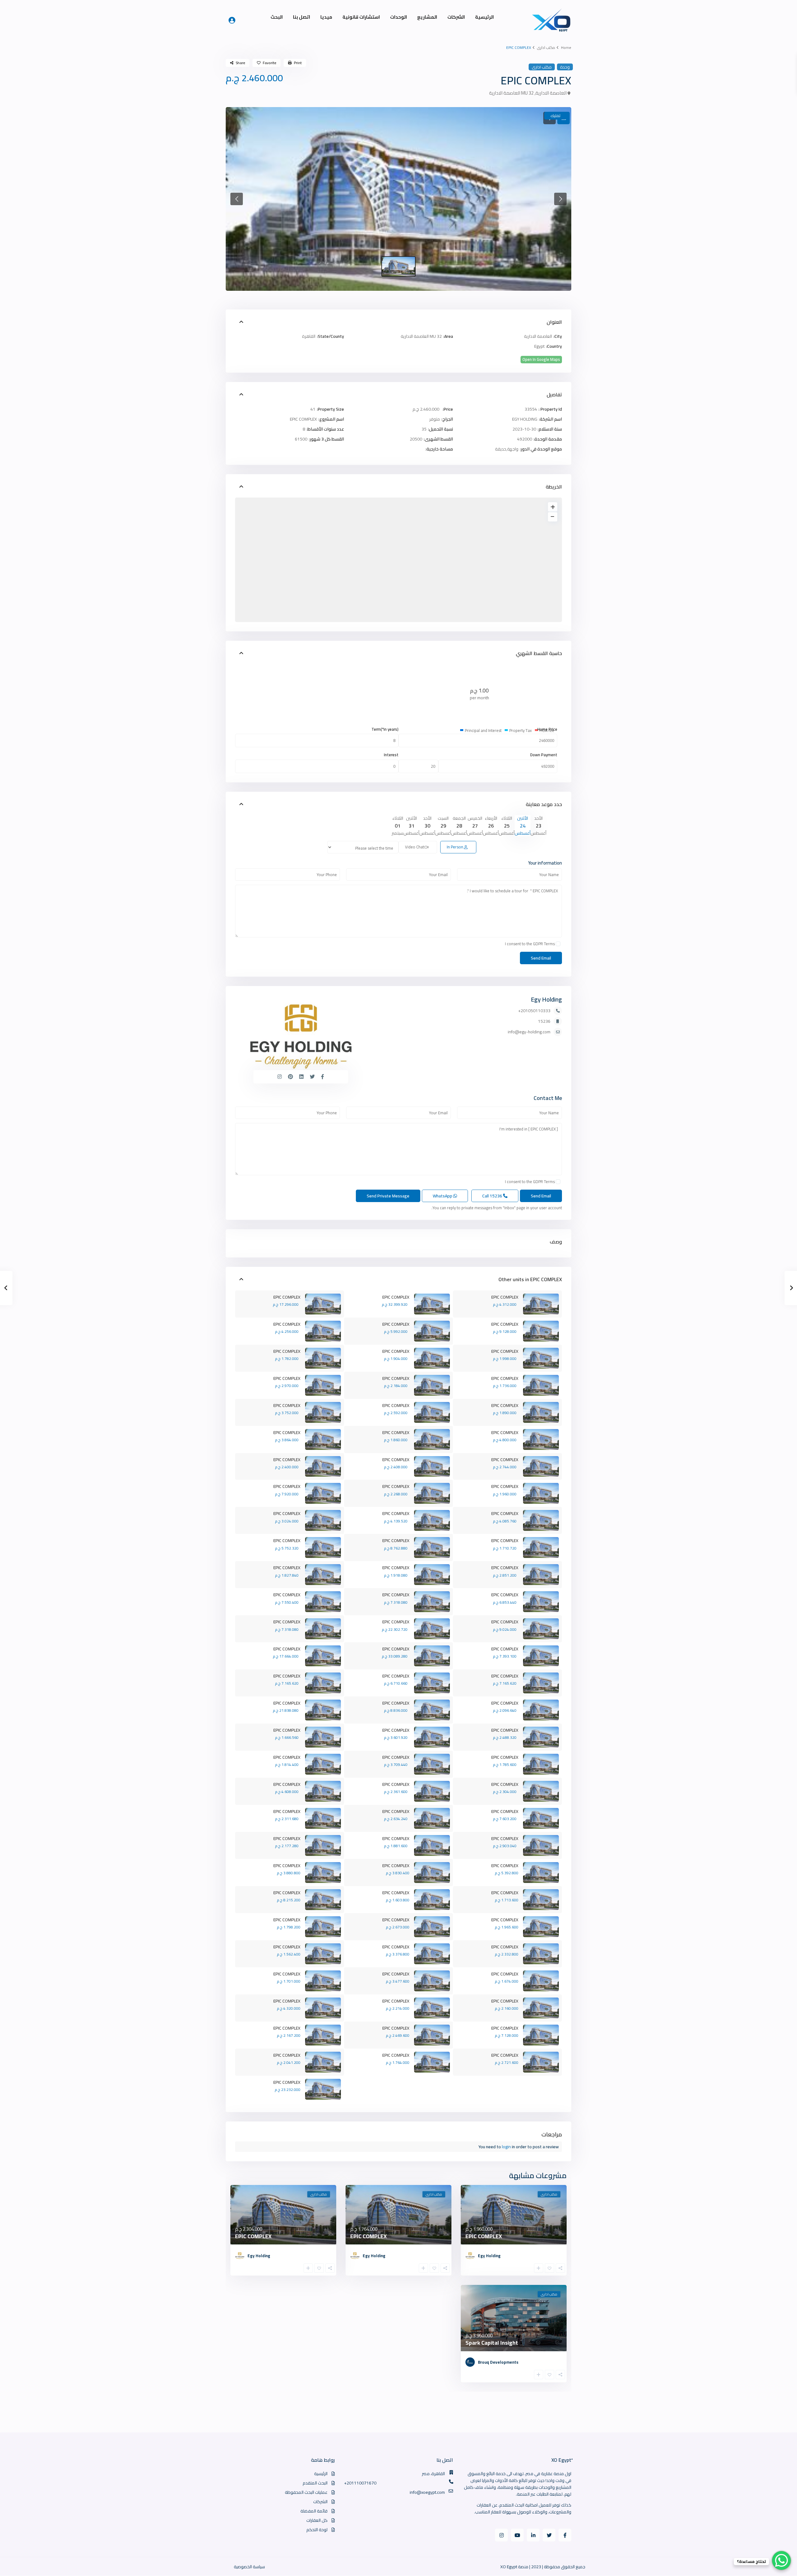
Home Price (547, 729)
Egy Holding (546, 999)
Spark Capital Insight (492, 2343)
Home (566, 47)
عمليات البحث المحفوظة (306, 2492)
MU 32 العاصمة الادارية (511, 93)
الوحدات (398, 17)
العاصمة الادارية (551, 93)
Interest (391, 755)
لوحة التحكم (317, 2530)
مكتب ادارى (546, 47)
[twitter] (549, 2535)
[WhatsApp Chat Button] (781, 2560)
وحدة (565, 67)
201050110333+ (534, 1011)
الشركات (456, 17)
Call (493, 1196)
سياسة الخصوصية (249, 2567)
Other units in (514, 1279)
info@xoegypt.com (427, 2492)
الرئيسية (484, 17)
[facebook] (565, 2535)
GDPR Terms (544, 944)
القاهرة (309, 336)
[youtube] (517, 2535)
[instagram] (501, 2535)
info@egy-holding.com (529, 1032)
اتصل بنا (302, 17)
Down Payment (544, 755)
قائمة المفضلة (314, 2511)
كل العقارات (317, 2520)
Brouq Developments (498, 2362)
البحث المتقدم (315, 2483)
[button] (237, 199)
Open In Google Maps (541, 359)
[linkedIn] (533, 2535)
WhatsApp (443, 1196)
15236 (544, 1021)
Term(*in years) (385, 729)
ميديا (326, 17)
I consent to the (530, 944)
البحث (277, 17)
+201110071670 (360, 2483)
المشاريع (427, 17)
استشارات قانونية (361, 17)
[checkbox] (558, 944)
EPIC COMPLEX (546, 1279)
